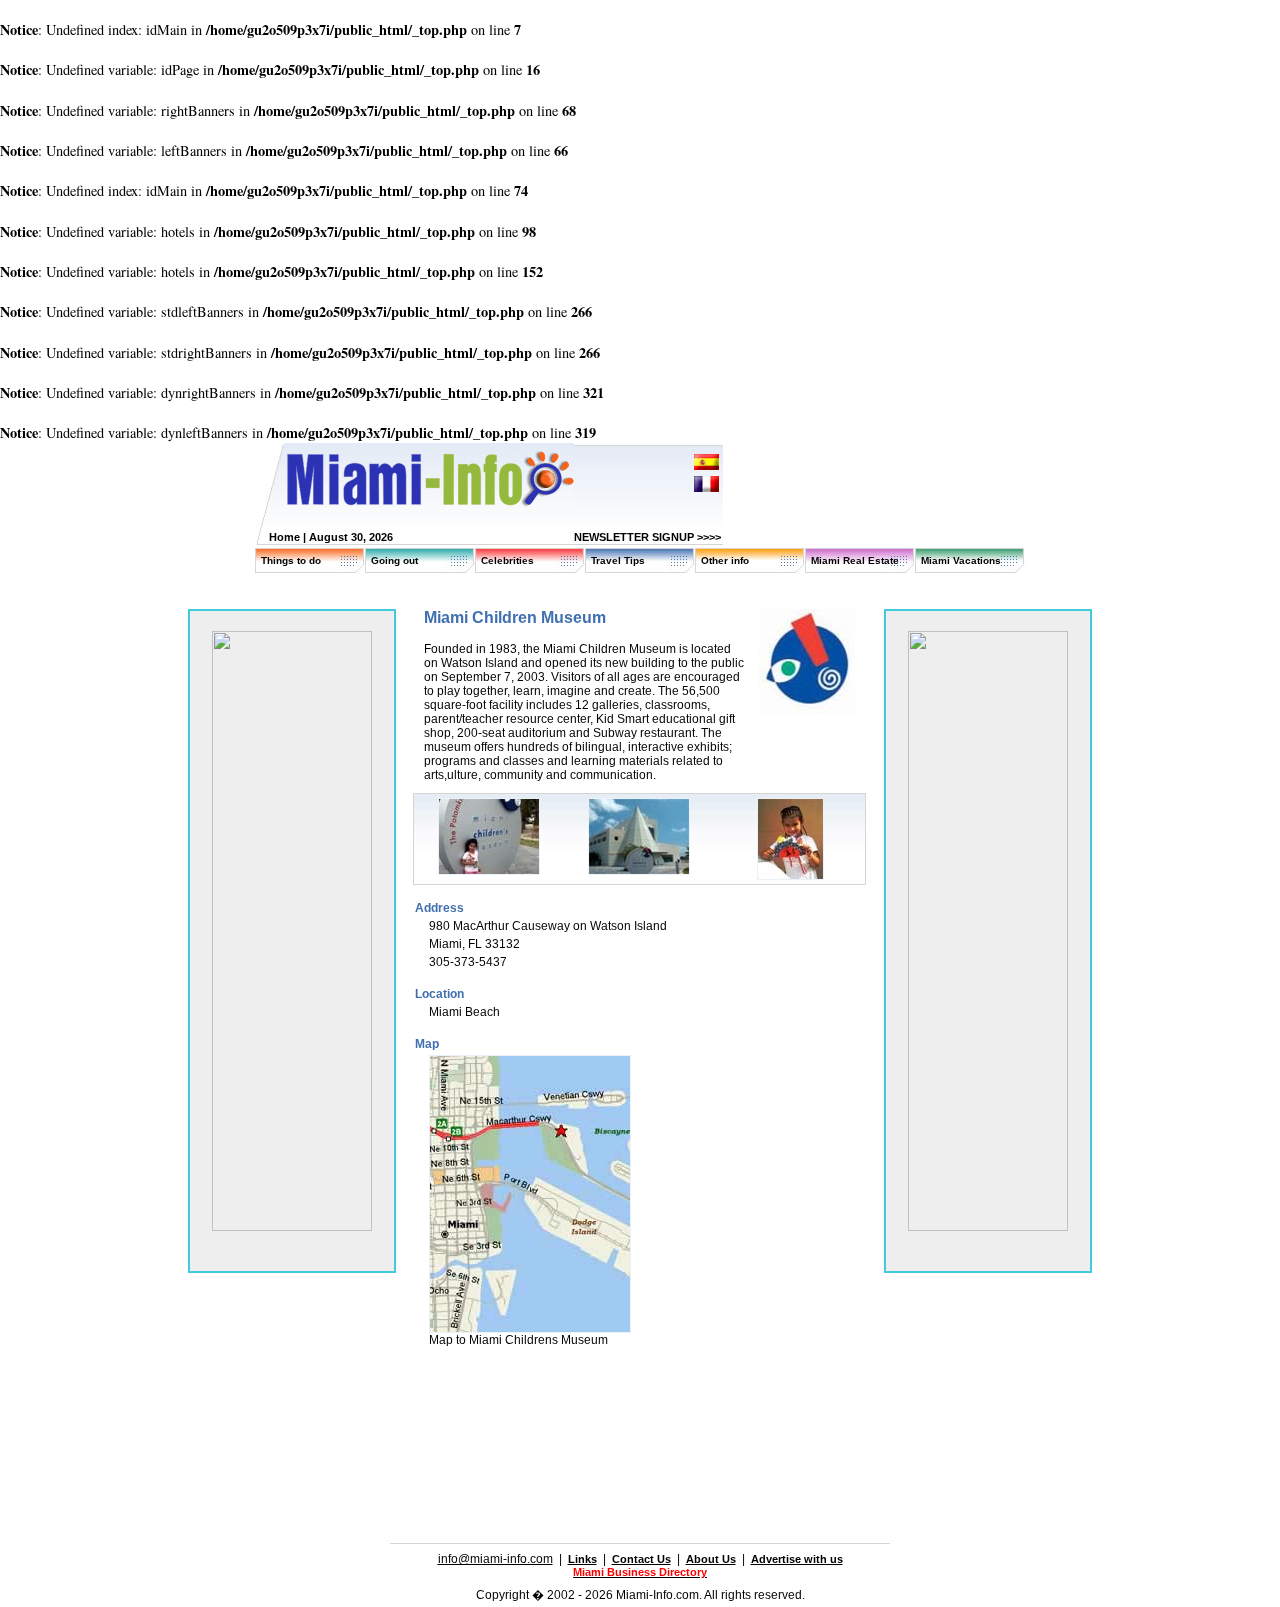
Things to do (291, 560)
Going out (394, 560)
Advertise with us (797, 1559)
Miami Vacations (961, 560)
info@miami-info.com (495, 1559)
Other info (725, 560)
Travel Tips (618, 560)
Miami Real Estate (855, 560)
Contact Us (641, 1559)
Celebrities (507, 560)
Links (582, 1559)
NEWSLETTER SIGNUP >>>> (647, 537)
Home (284, 537)
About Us (711, 1559)
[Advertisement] (640, 1421)
